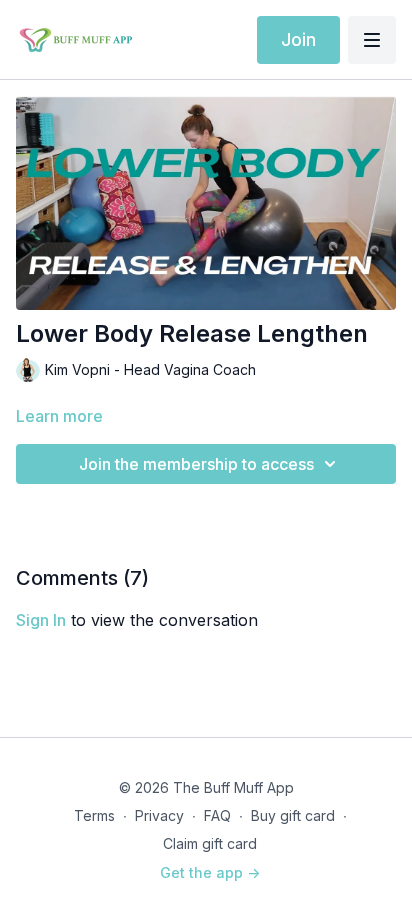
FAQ (217, 815)
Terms (94, 815)
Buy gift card (293, 815)
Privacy (159, 815)
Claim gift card (210, 843)
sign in (41, 620)
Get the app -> (210, 872)
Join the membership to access (196, 464)
